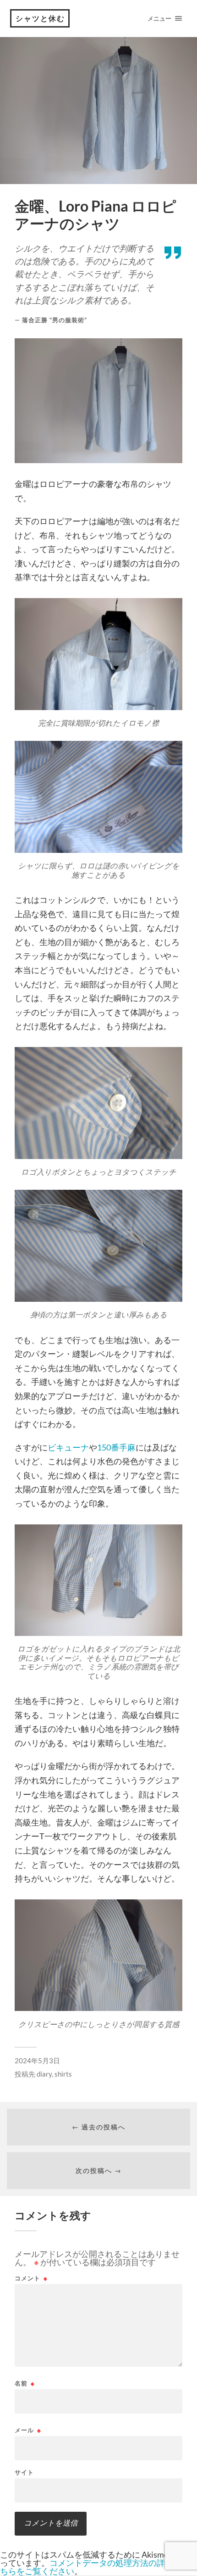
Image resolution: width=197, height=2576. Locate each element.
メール (28, 2430)
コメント (31, 2278)
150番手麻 (116, 1447)
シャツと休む (40, 18)
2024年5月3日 (37, 2061)
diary (44, 2074)
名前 (25, 2383)
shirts (63, 2074)
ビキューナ (68, 1447)
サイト (24, 2472)
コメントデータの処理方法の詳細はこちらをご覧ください (95, 2567)
